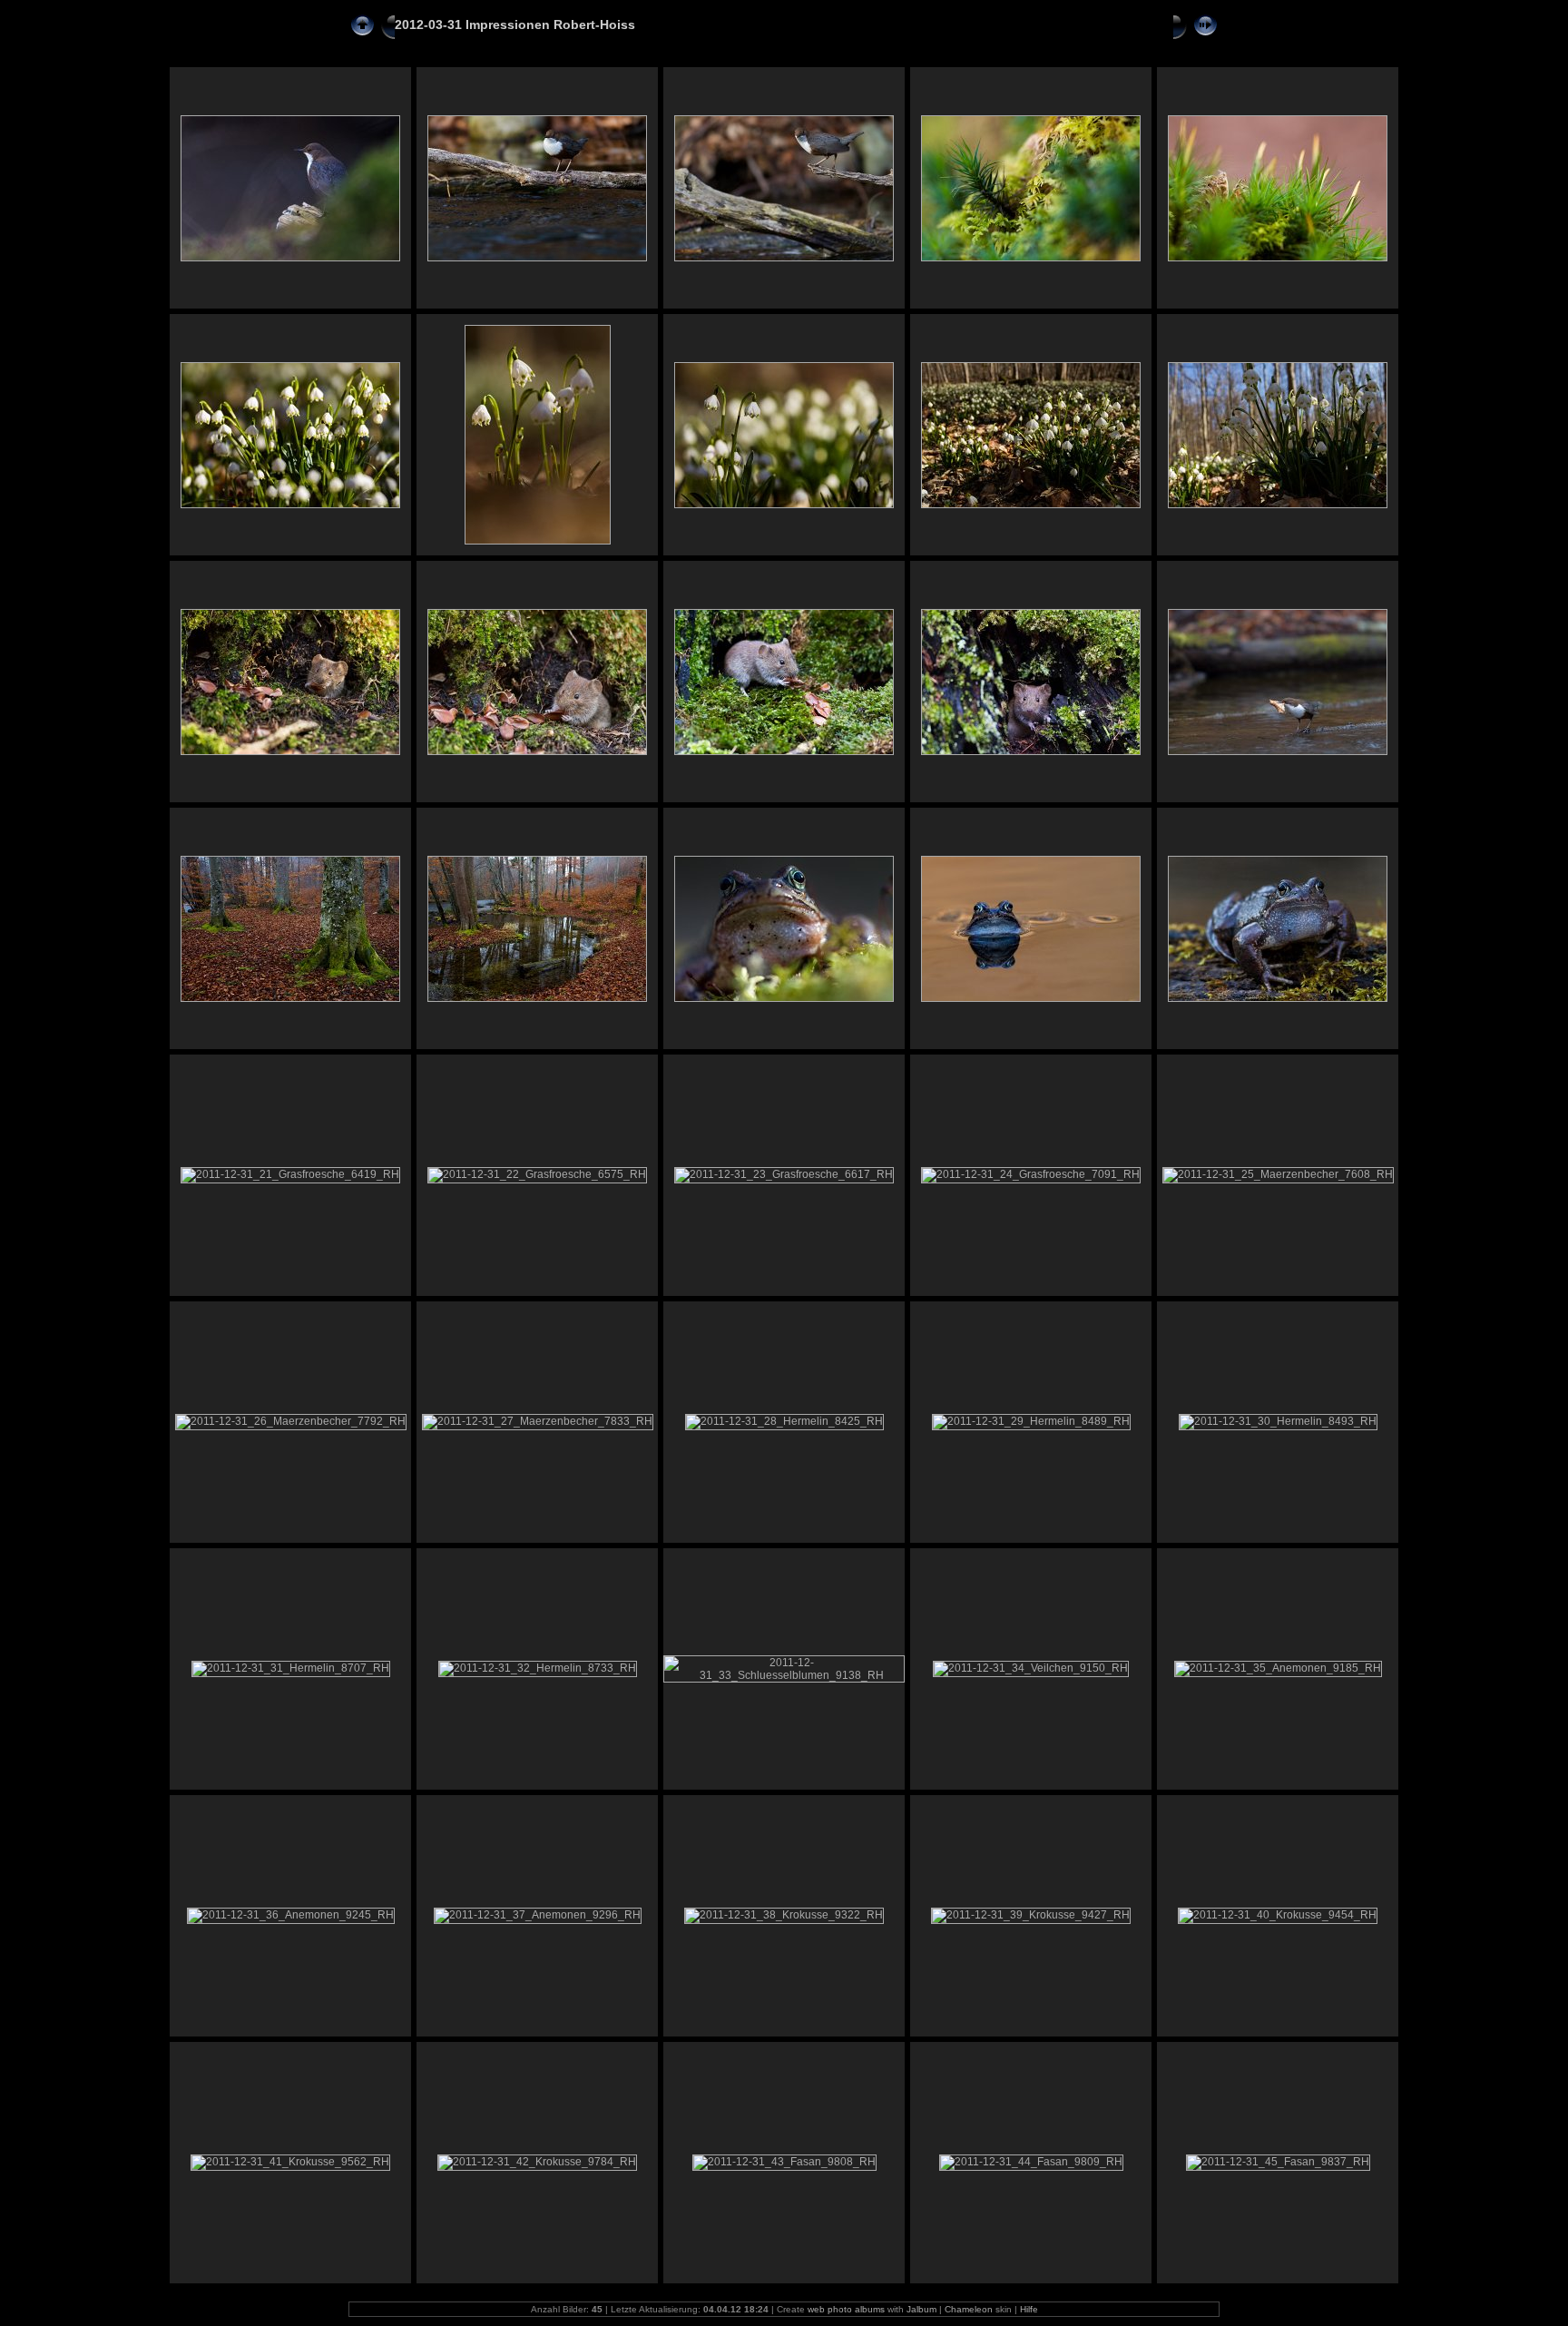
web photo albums (846, 2309)
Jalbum (921, 2309)
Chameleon (969, 2309)
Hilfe (1029, 2309)
